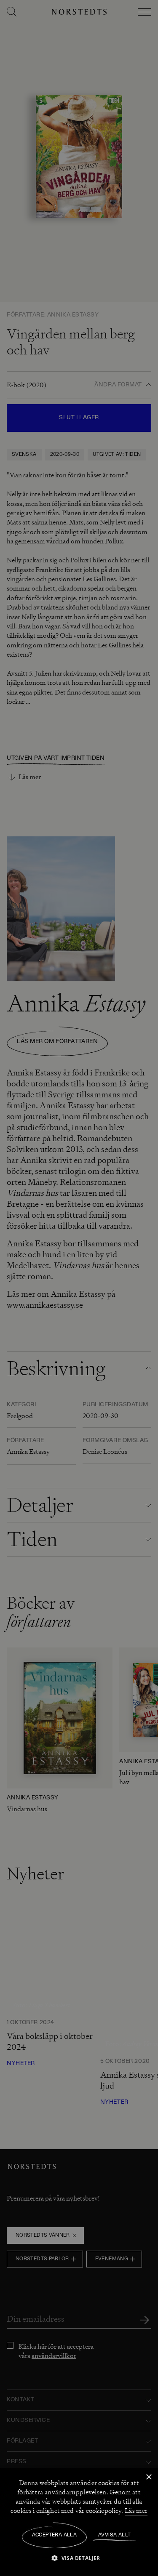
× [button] (149, 2477)
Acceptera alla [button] (55, 2535)
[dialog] (79, 1288)
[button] (79, 2558)
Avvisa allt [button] (114, 2535)
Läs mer (136, 2511)
